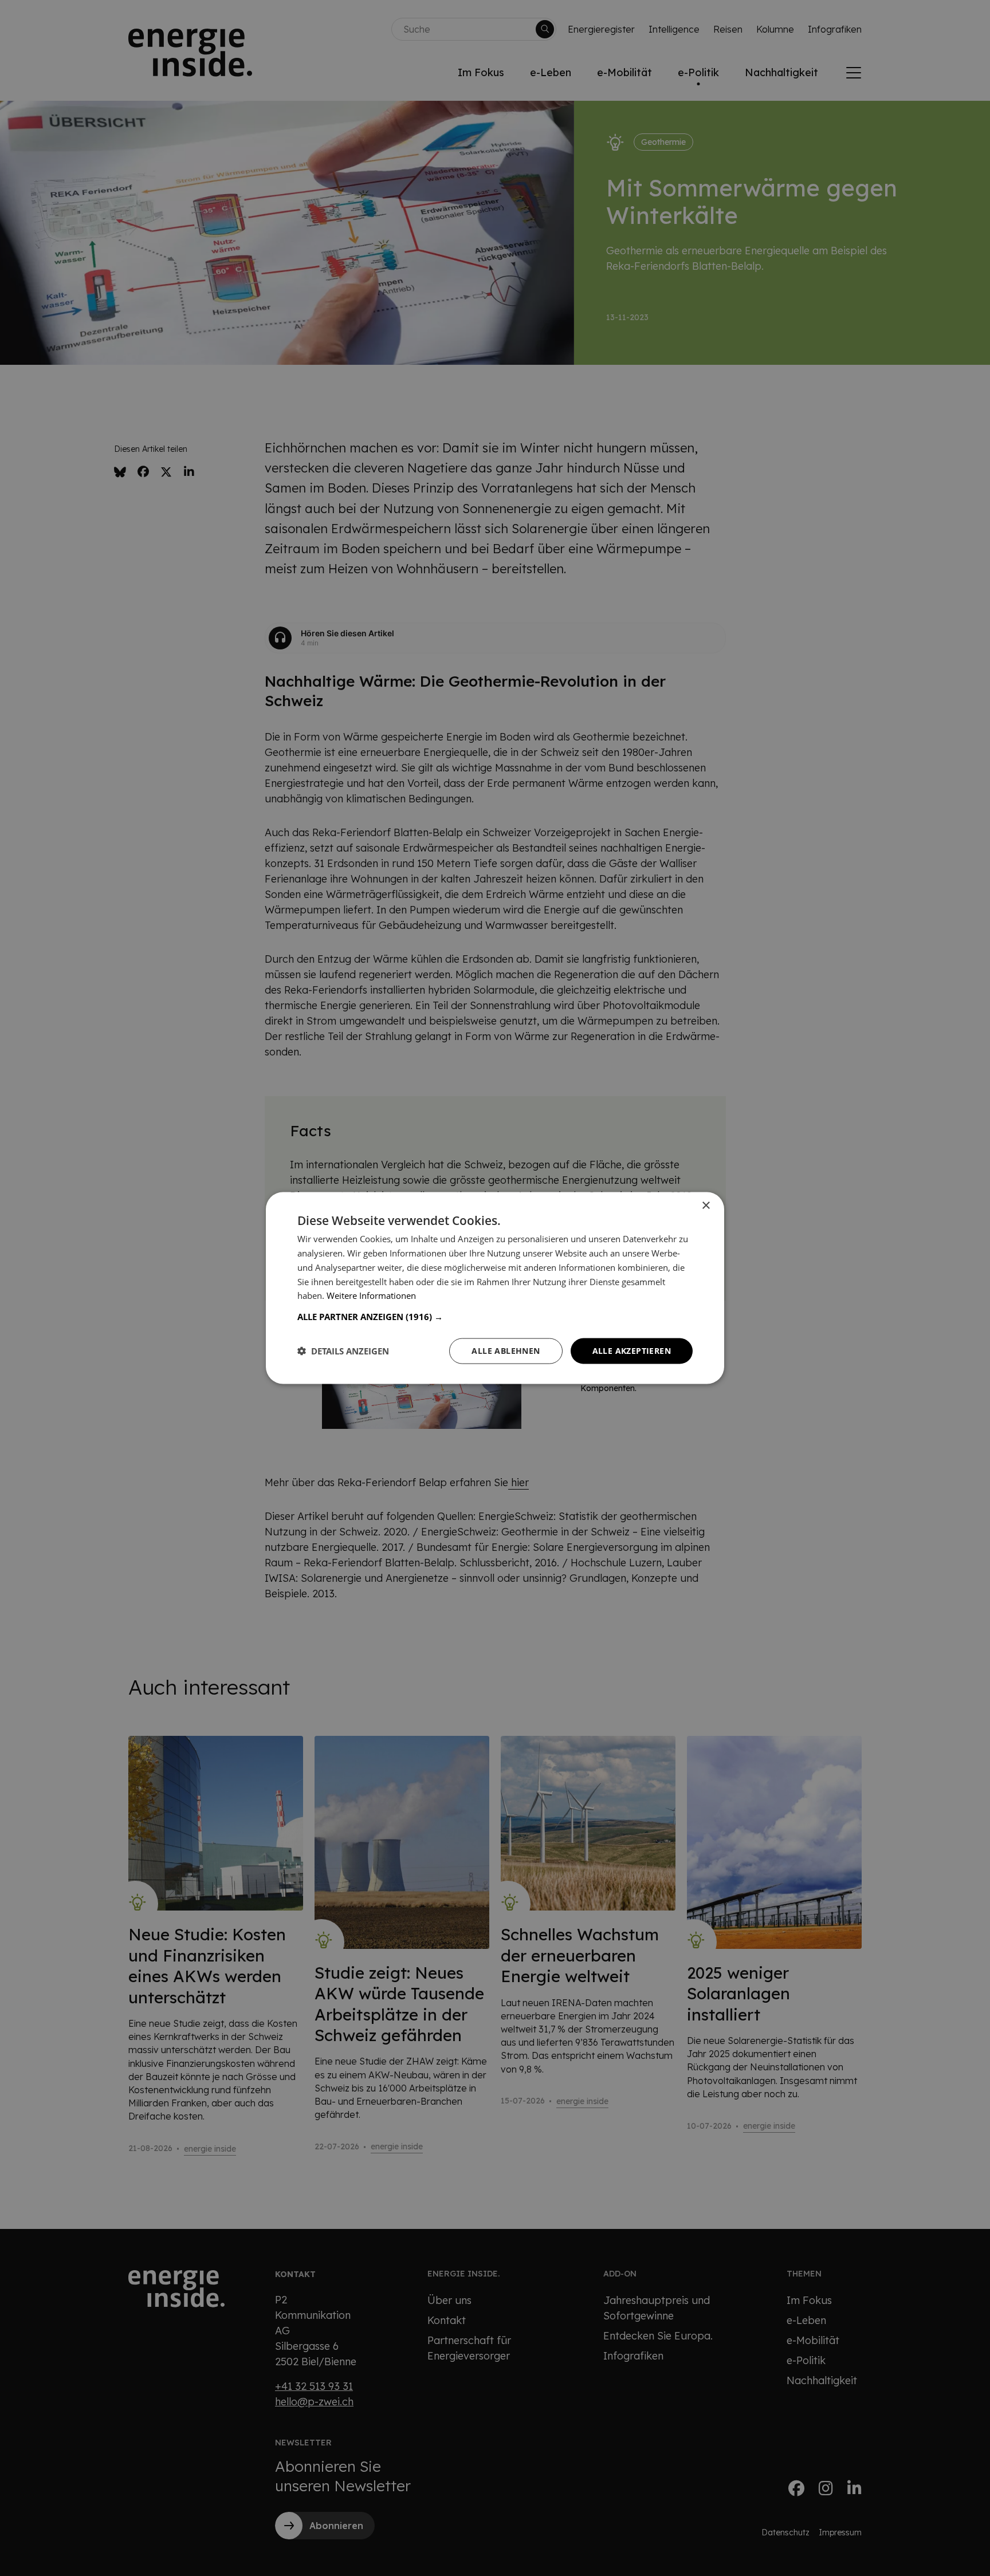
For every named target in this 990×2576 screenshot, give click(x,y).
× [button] (706, 1206)
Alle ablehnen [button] (506, 1351)
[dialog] (495, 1288)
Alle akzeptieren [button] (632, 1351)
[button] (495, 1317)
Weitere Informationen (371, 1295)
